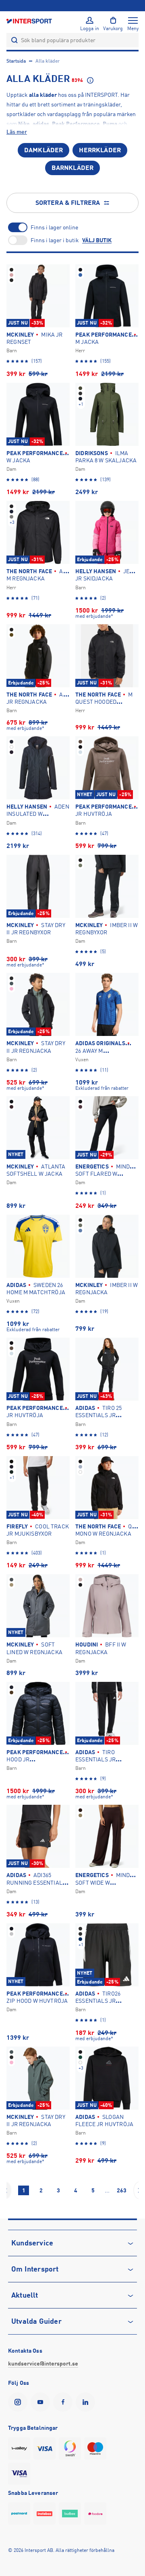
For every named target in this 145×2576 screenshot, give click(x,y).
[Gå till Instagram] (19, 2402)
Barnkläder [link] (73, 168)
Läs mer (17, 132)
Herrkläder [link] (100, 150)
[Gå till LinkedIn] (87, 2402)
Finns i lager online (54, 227)
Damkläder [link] (43, 150)
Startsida (16, 61)
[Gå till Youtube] (42, 2402)
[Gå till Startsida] (30, 21)
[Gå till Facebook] (64, 2402)
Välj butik (97, 240)
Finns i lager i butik (55, 240)
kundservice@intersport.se (43, 2364)
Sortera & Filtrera (68, 203)
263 (122, 2190)
